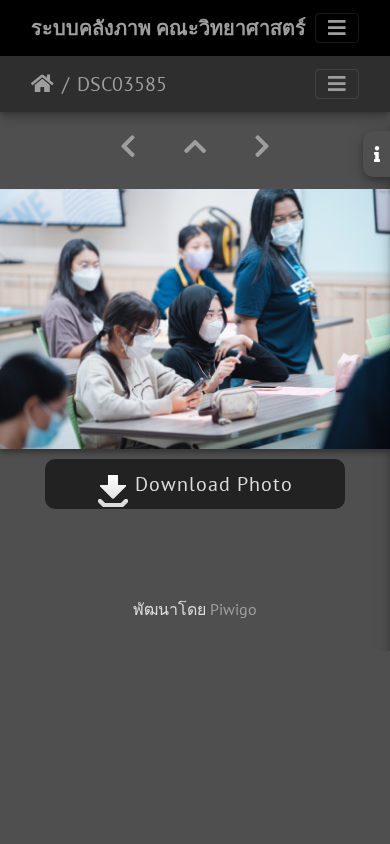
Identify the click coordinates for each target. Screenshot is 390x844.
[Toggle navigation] (337, 28)
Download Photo (211, 484)
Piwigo (233, 609)
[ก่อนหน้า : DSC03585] (128, 146)
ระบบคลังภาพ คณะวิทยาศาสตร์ (168, 28)
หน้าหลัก (42, 84)
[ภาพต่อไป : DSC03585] (262, 146)
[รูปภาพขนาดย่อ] (195, 146)
